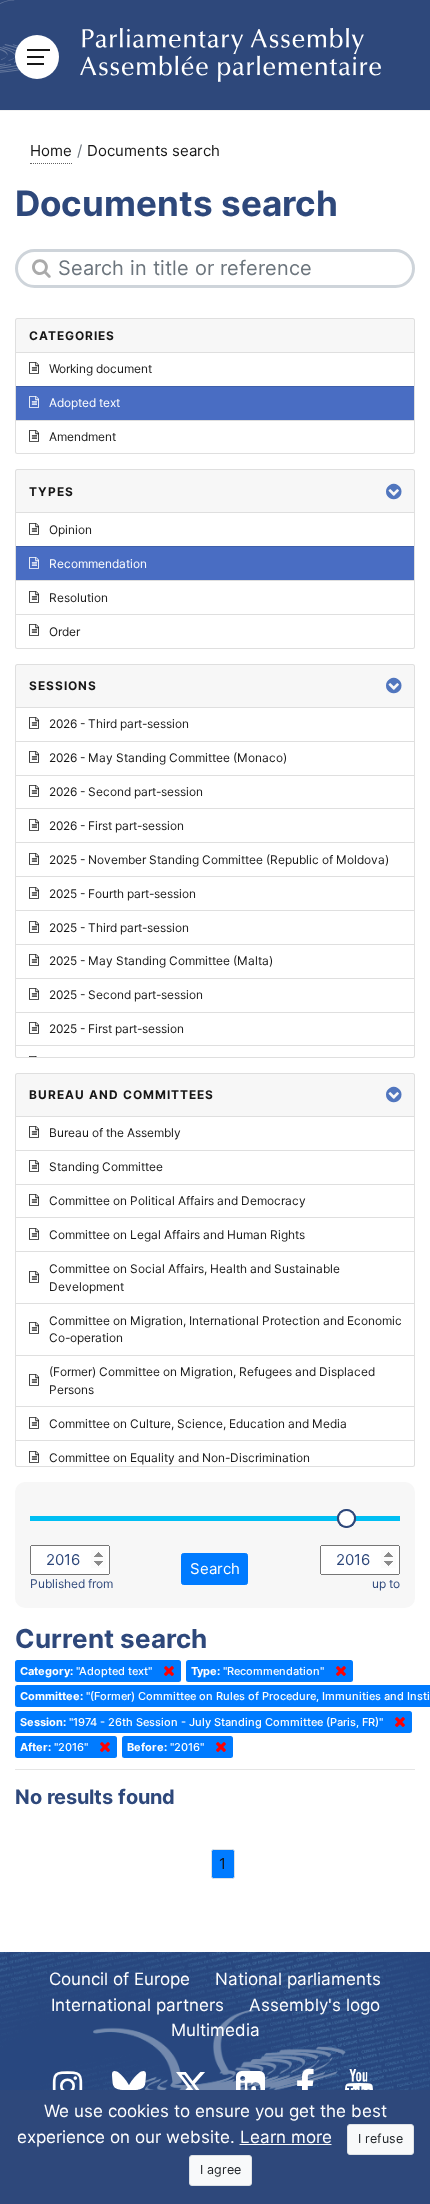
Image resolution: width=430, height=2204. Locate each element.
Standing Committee (106, 1166)
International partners (137, 2005)
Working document (100, 368)
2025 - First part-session (116, 1028)
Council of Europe (119, 1979)
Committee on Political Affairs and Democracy (177, 1200)
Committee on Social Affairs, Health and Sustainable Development (194, 1277)
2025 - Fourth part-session (122, 893)
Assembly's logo (314, 2005)
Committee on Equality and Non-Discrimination (179, 1457)
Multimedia (215, 2030)
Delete (165, 1671)
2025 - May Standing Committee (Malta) (161, 960)
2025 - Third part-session (119, 927)
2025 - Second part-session (126, 994)
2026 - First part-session (116, 825)
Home (51, 150)
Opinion (70, 529)
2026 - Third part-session (119, 723)
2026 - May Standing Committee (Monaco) (168, 757)
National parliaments (298, 1979)
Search (215, 1568)
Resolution (78, 597)
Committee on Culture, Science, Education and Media (198, 1423)
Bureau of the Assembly (115, 1132)
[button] (394, 491)
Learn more (286, 2137)
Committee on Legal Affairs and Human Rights (177, 1234)
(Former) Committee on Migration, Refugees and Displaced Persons (212, 1380)
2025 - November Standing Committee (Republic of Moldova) (219, 859)
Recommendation (98, 563)
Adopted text (84, 402)
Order (64, 631)
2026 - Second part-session (126, 791)
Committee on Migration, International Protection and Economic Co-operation (225, 1329)
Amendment (82, 436)
